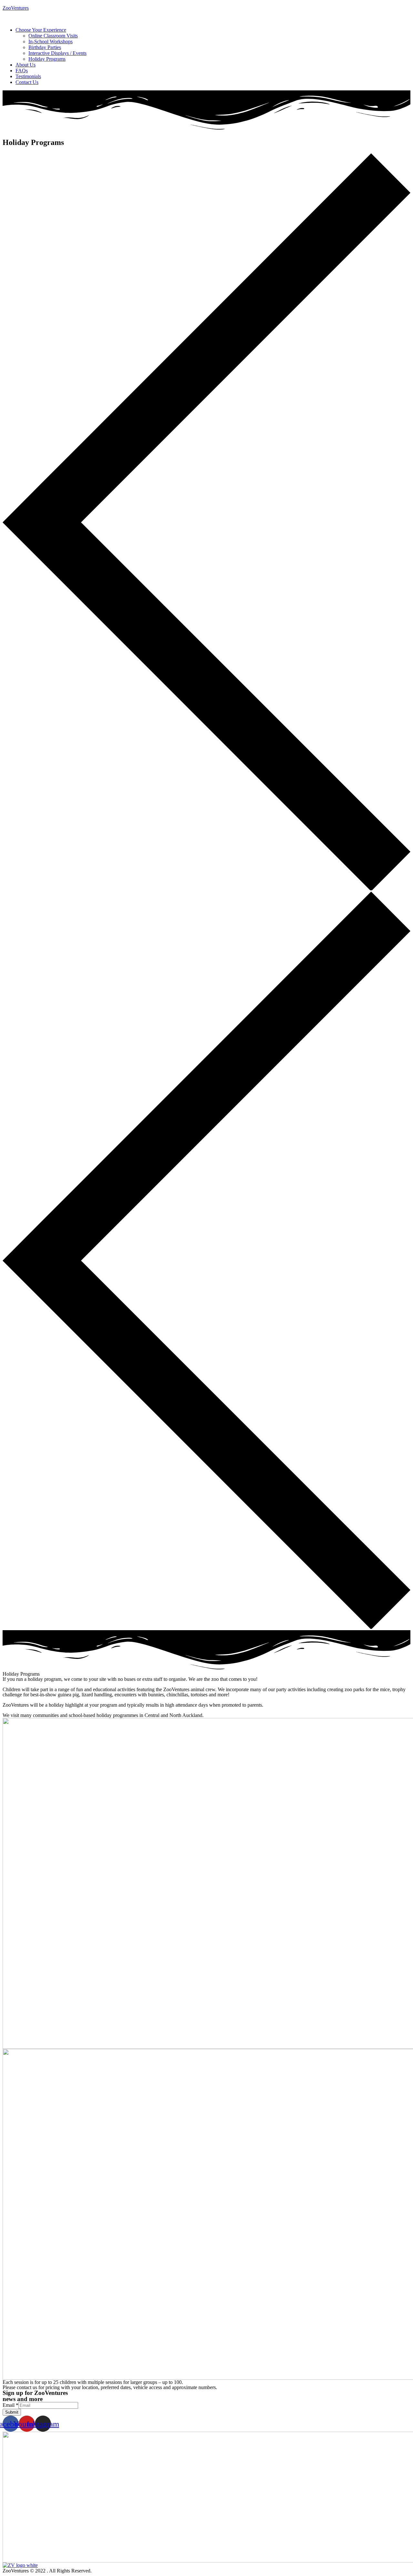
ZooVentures (16, 8)
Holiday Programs (47, 59)
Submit (12, 2412)
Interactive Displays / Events (57, 53)
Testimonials (28, 76)
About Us (25, 65)
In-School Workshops (50, 41)
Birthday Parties (45, 47)
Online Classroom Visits (53, 36)
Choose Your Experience (41, 30)
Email (10, 2405)
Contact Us (27, 82)
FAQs (22, 71)
